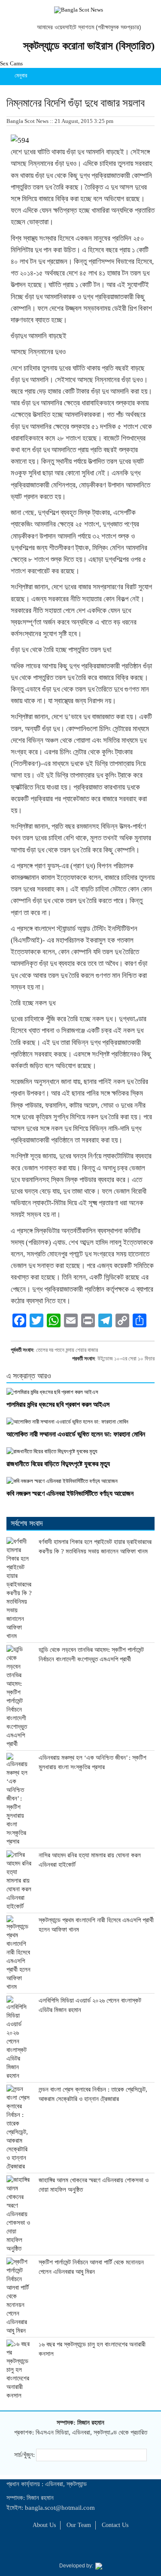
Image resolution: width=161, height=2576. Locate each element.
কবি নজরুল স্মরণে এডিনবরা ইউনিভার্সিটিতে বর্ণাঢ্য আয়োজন (70, 1493)
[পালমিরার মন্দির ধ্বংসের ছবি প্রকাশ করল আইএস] (80, 1392)
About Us (44, 2525)
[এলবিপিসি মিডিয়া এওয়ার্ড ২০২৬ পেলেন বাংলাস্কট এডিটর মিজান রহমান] (19, 2038)
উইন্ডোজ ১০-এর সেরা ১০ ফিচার (126, 1358)
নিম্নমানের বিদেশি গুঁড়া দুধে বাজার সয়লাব (76, 103)
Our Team (79, 2525)
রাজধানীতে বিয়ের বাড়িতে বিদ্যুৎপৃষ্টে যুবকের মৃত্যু (58, 1464)
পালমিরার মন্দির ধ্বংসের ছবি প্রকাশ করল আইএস (58, 1404)
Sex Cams (11, 63)
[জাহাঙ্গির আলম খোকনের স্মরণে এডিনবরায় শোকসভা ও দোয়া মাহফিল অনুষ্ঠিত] (19, 2214)
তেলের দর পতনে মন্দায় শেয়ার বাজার (67, 1350)
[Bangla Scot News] (79, 10)
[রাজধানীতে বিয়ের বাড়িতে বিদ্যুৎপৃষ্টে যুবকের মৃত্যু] (80, 1451)
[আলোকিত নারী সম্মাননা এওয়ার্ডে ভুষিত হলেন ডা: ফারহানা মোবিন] (80, 1422)
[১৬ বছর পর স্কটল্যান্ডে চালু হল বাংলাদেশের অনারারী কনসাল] (19, 2370)
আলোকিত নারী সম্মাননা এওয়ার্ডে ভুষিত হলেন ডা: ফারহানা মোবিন (76, 1434)
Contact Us (115, 2525)
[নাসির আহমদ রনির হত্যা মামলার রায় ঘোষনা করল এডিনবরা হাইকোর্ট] (19, 1881)
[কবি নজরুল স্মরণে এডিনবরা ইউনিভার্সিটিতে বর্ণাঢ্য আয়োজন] (80, 1481)
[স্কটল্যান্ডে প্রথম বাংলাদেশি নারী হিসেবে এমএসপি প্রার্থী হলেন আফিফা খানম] (19, 1953)
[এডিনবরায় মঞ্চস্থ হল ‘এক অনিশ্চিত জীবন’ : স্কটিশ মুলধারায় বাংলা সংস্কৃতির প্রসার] (19, 1799)
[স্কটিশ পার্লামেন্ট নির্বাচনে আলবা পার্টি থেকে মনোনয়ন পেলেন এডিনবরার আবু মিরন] (19, 2296)
